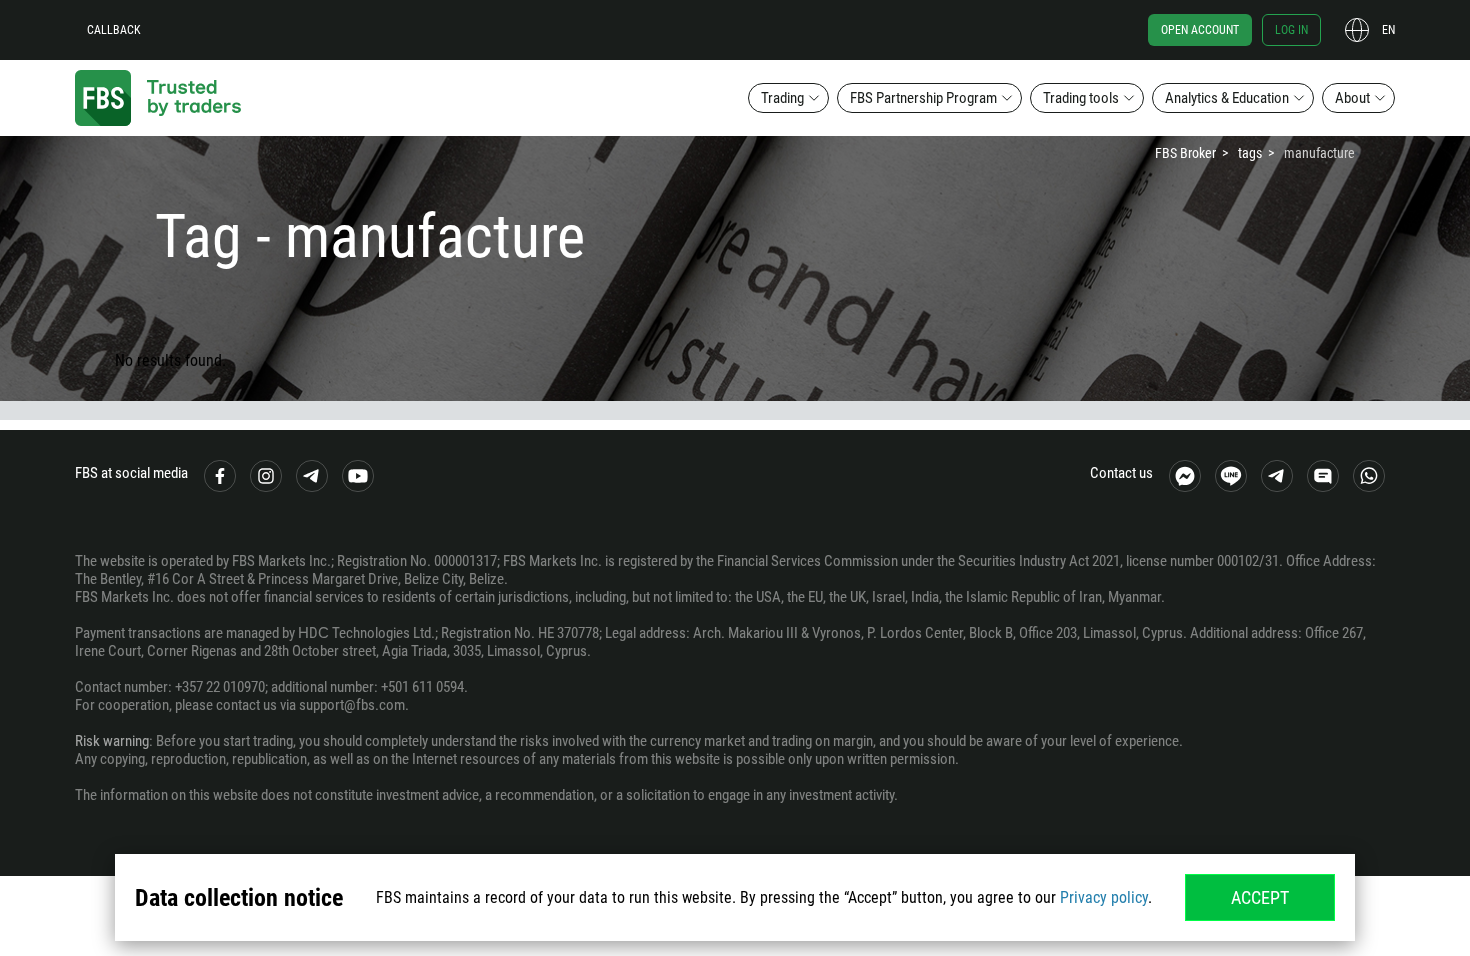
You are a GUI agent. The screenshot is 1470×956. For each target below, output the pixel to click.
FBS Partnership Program (923, 98)
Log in (1291, 30)
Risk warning (112, 741)
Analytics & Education (1227, 98)
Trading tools (1081, 98)
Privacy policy (1104, 897)
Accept (1260, 897)
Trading (782, 98)
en (1388, 30)
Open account (1200, 30)
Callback (114, 30)
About (1352, 98)
